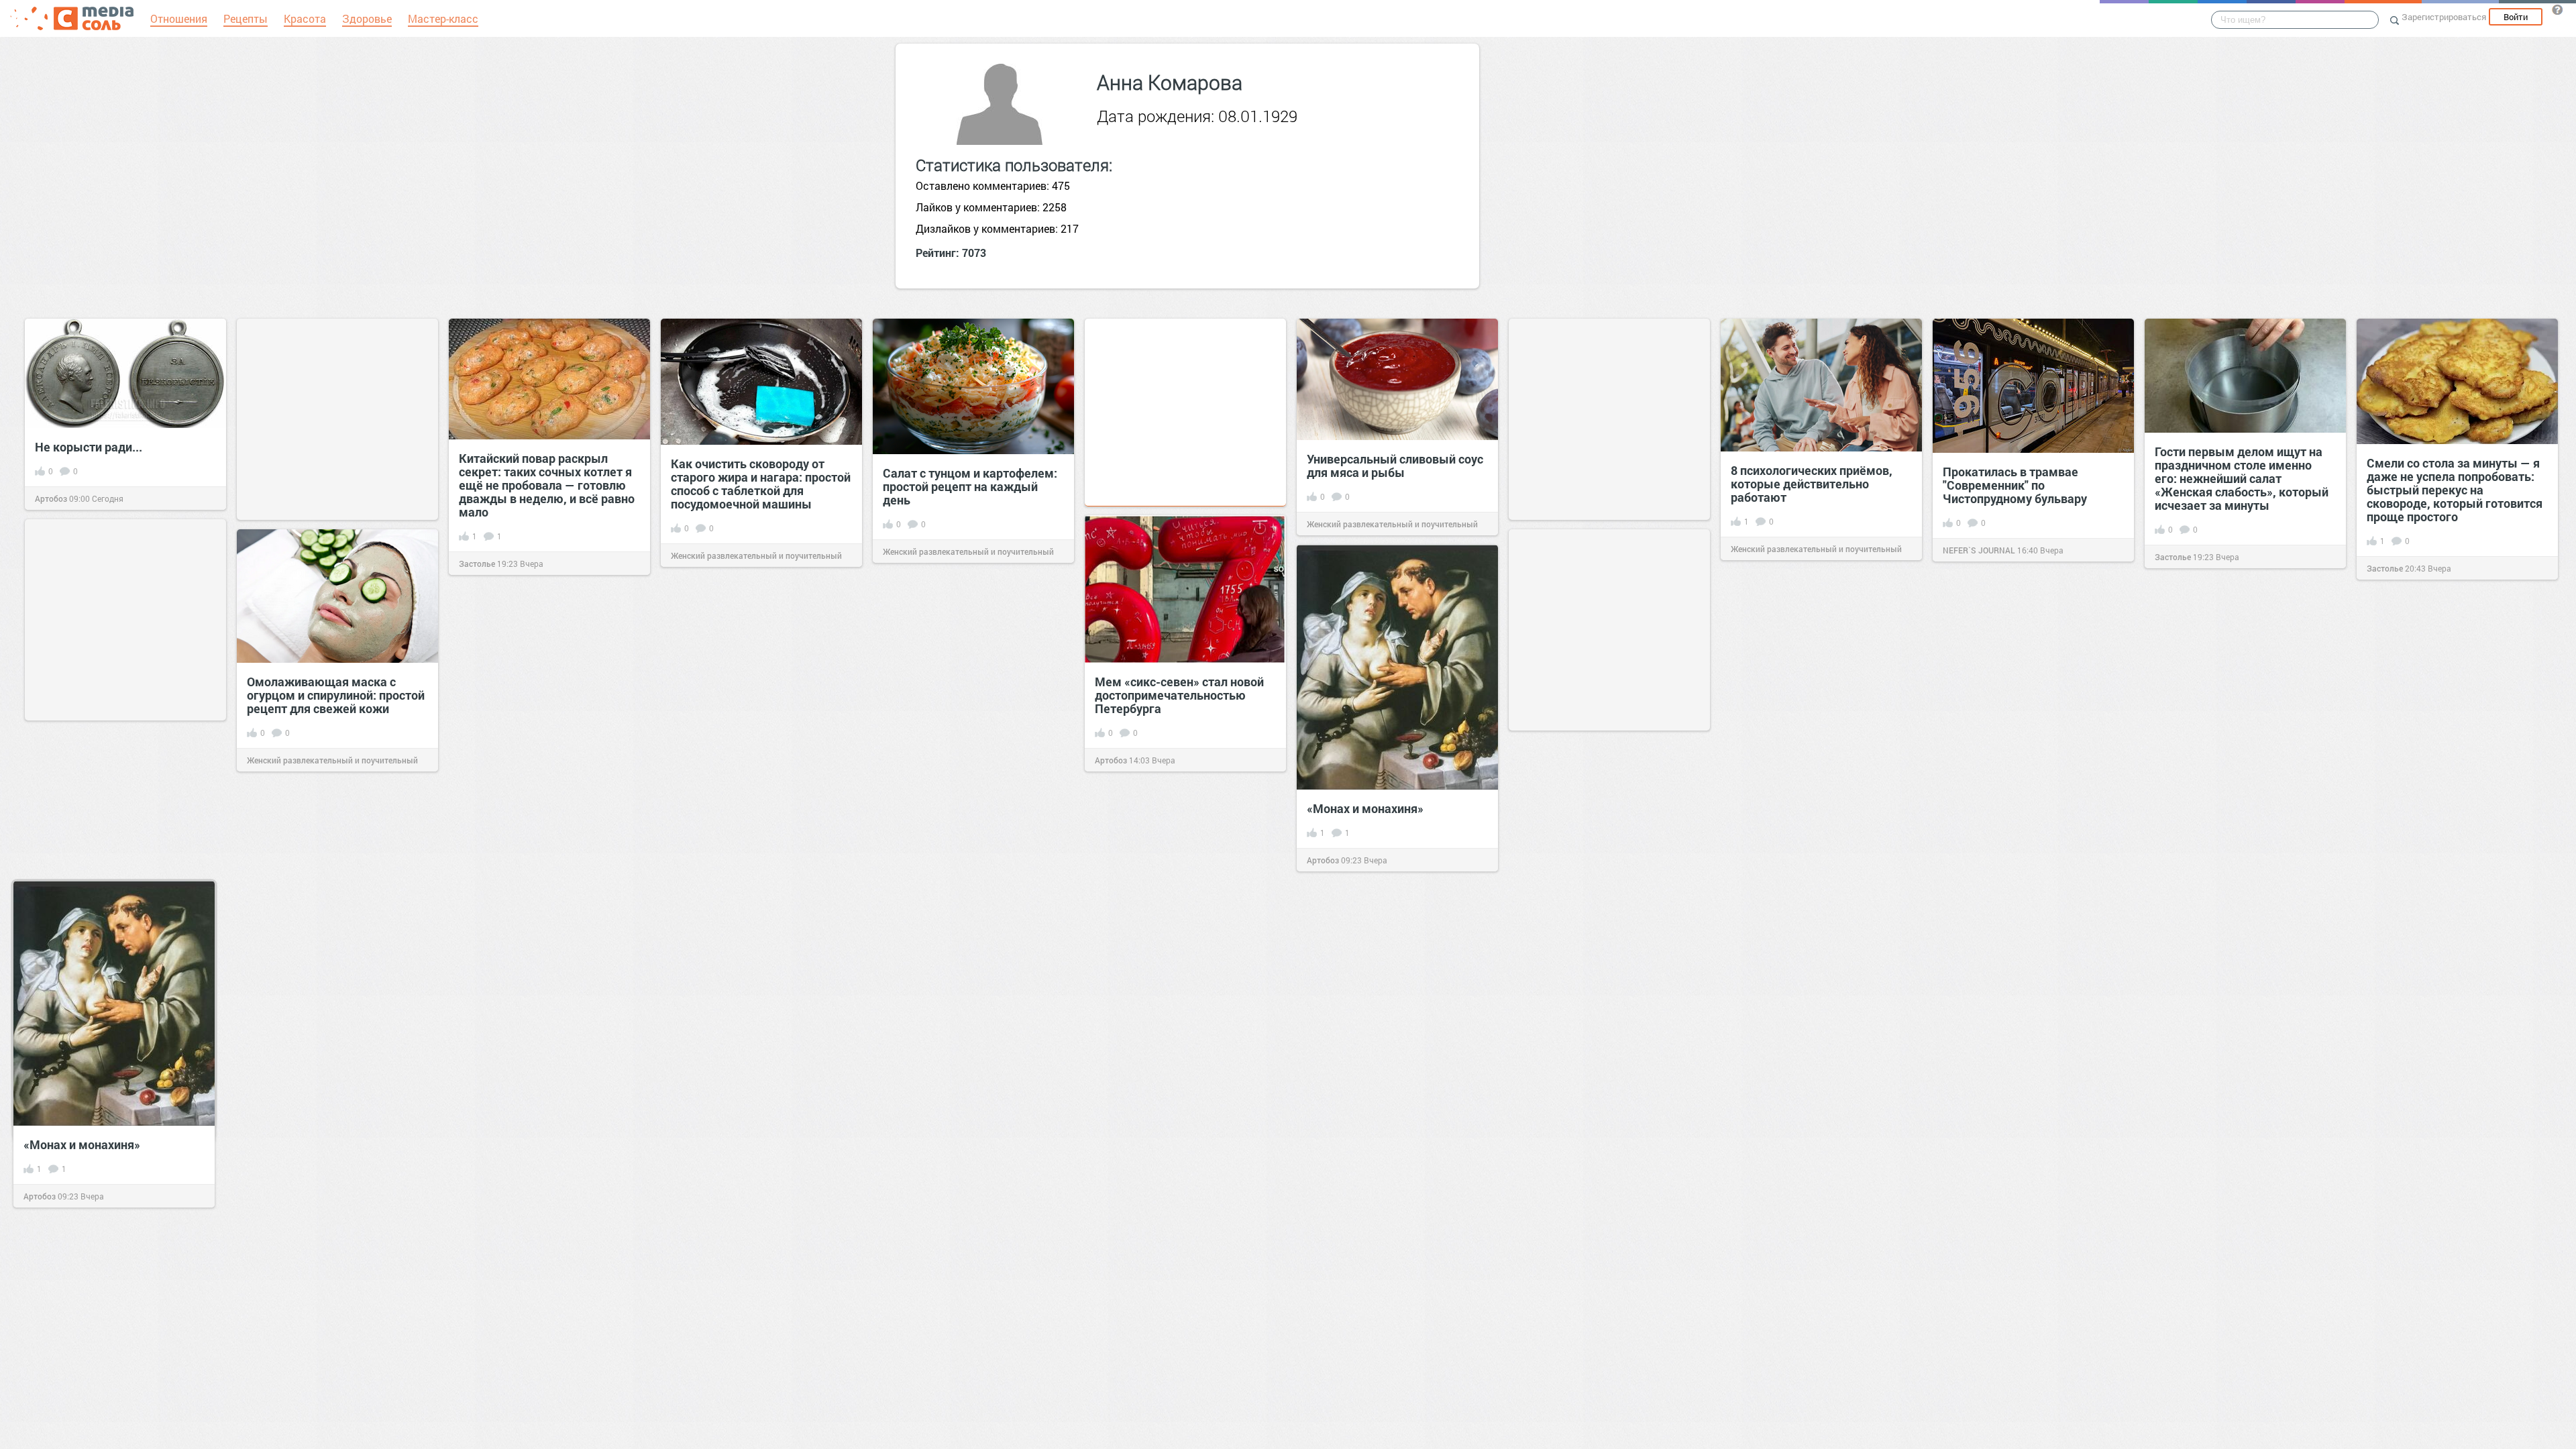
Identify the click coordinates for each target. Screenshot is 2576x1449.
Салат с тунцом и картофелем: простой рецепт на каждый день (970, 486)
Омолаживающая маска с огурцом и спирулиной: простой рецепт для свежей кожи (336, 695)
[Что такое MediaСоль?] (2557, 9)
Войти (2516, 17)
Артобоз (51, 498)
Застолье (477, 563)
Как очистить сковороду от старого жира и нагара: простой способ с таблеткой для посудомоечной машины (761, 484)
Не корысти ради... (89, 447)
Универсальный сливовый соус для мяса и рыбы (1395, 466)
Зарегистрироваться (2444, 17)
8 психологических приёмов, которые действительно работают (1812, 484)
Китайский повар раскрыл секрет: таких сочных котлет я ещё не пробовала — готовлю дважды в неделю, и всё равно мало (547, 485)
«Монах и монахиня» (1365, 808)
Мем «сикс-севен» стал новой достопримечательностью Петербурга (1179, 695)
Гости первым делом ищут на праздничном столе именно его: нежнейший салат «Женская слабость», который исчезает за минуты (2242, 478)
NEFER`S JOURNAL (1979, 550)
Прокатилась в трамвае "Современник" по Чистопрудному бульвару (2015, 485)
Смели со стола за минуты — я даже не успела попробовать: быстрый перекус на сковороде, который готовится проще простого (2455, 490)
